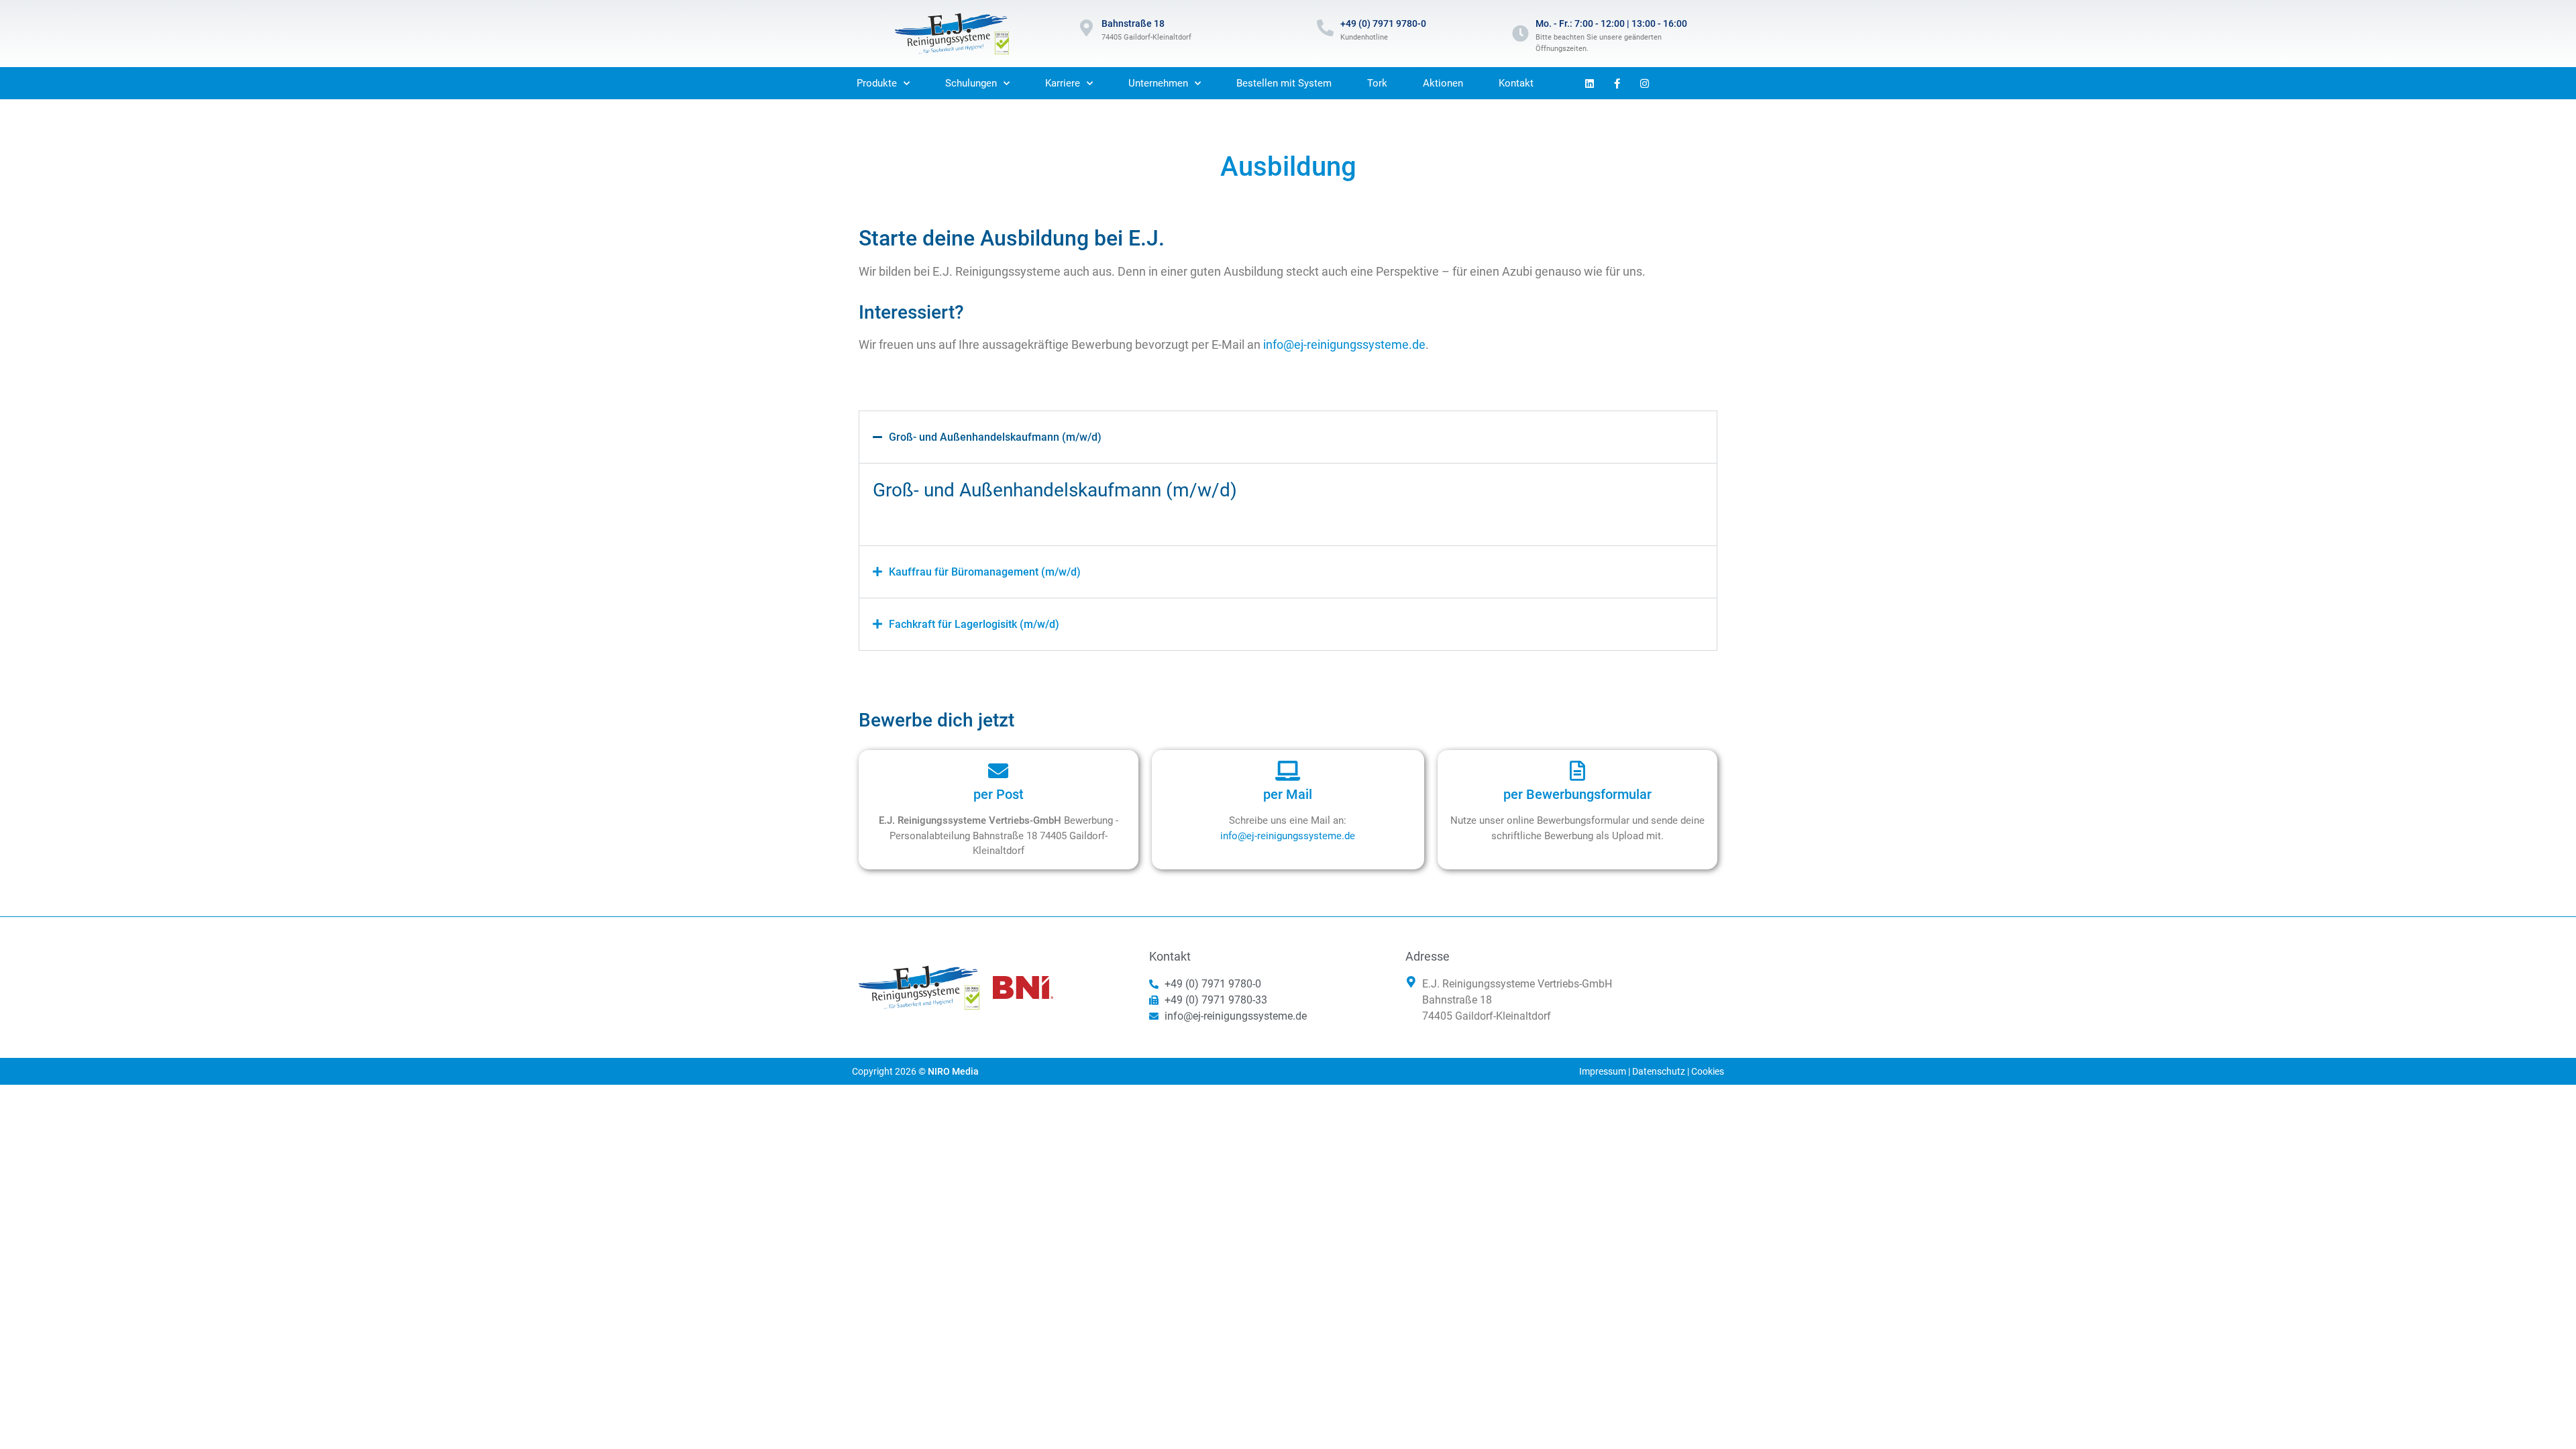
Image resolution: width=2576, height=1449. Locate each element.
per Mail (1288, 794)
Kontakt (1516, 83)
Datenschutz (1659, 1071)
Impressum (1603, 1071)
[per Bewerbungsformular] (1578, 771)
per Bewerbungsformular (1577, 794)
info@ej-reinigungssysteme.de (1344, 344)
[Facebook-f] (1617, 83)
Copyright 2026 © (915, 1071)
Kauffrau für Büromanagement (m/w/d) (985, 572)
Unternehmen (1158, 83)
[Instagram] (1645, 83)
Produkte (877, 83)
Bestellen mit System (1284, 83)
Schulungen (971, 83)
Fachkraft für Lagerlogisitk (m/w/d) (974, 624)
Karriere (1063, 83)
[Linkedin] (1590, 83)
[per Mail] (1288, 771)
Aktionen (1443, 83)
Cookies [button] (1708, 1071)
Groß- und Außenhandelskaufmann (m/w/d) (995, 437)
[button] (1288, 437)
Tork (1377, 83)
